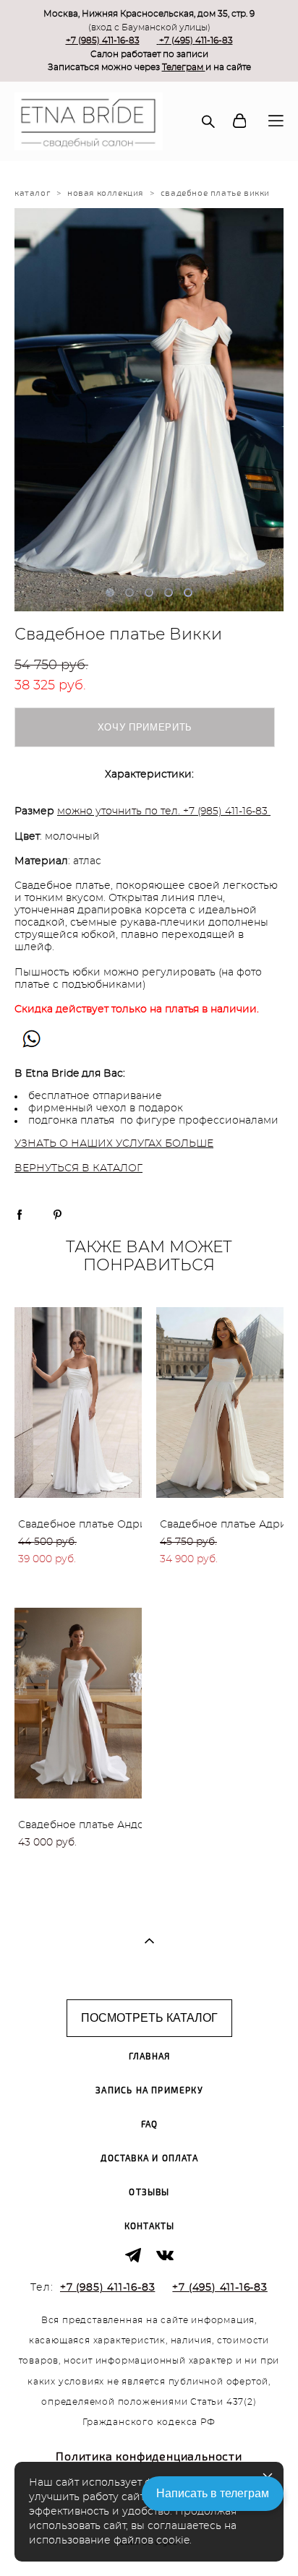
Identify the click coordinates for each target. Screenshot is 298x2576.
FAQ (150, 2125)
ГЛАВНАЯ (149, 2057)
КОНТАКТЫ (150, 2227)
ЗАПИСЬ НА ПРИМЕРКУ (149, 2091)
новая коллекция (105, 193)
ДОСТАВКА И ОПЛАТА (149, 2159)
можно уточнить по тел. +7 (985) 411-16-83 (162, 811)
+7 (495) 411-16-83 (196, 40)
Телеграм (184, 67)
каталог (32, 193)
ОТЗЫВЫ (149, 2193)
